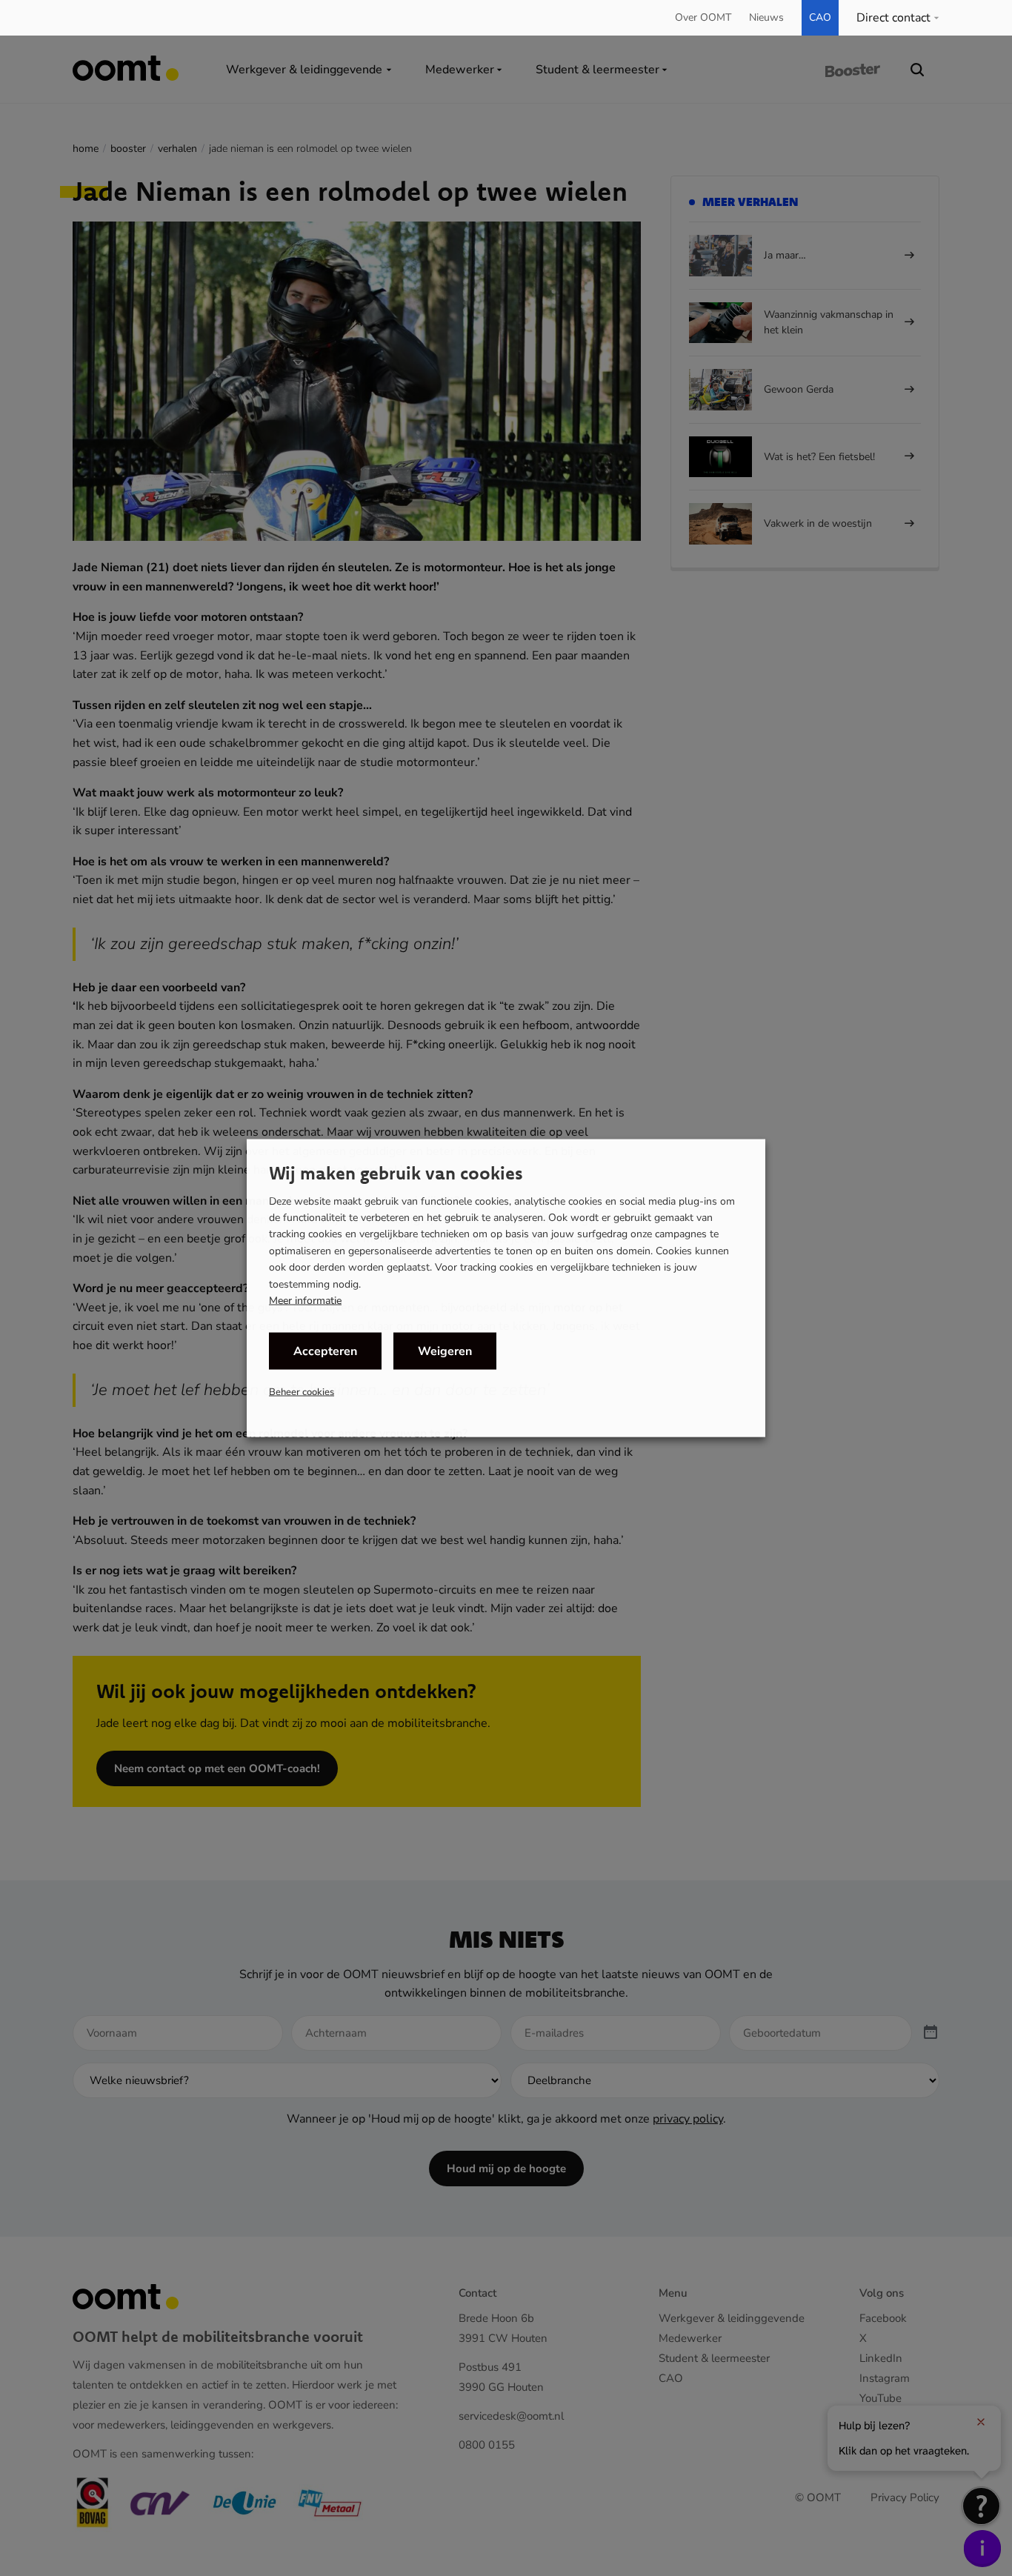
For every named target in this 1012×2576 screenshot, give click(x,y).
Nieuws (766, 17)
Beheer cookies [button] (302, 1392)
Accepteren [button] (325, 1351)
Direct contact (893, 18)
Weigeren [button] (445, 1351)
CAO (820, 17)
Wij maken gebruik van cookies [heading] (396, 1172)
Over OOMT (703, 17)
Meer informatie (305, 1301)
